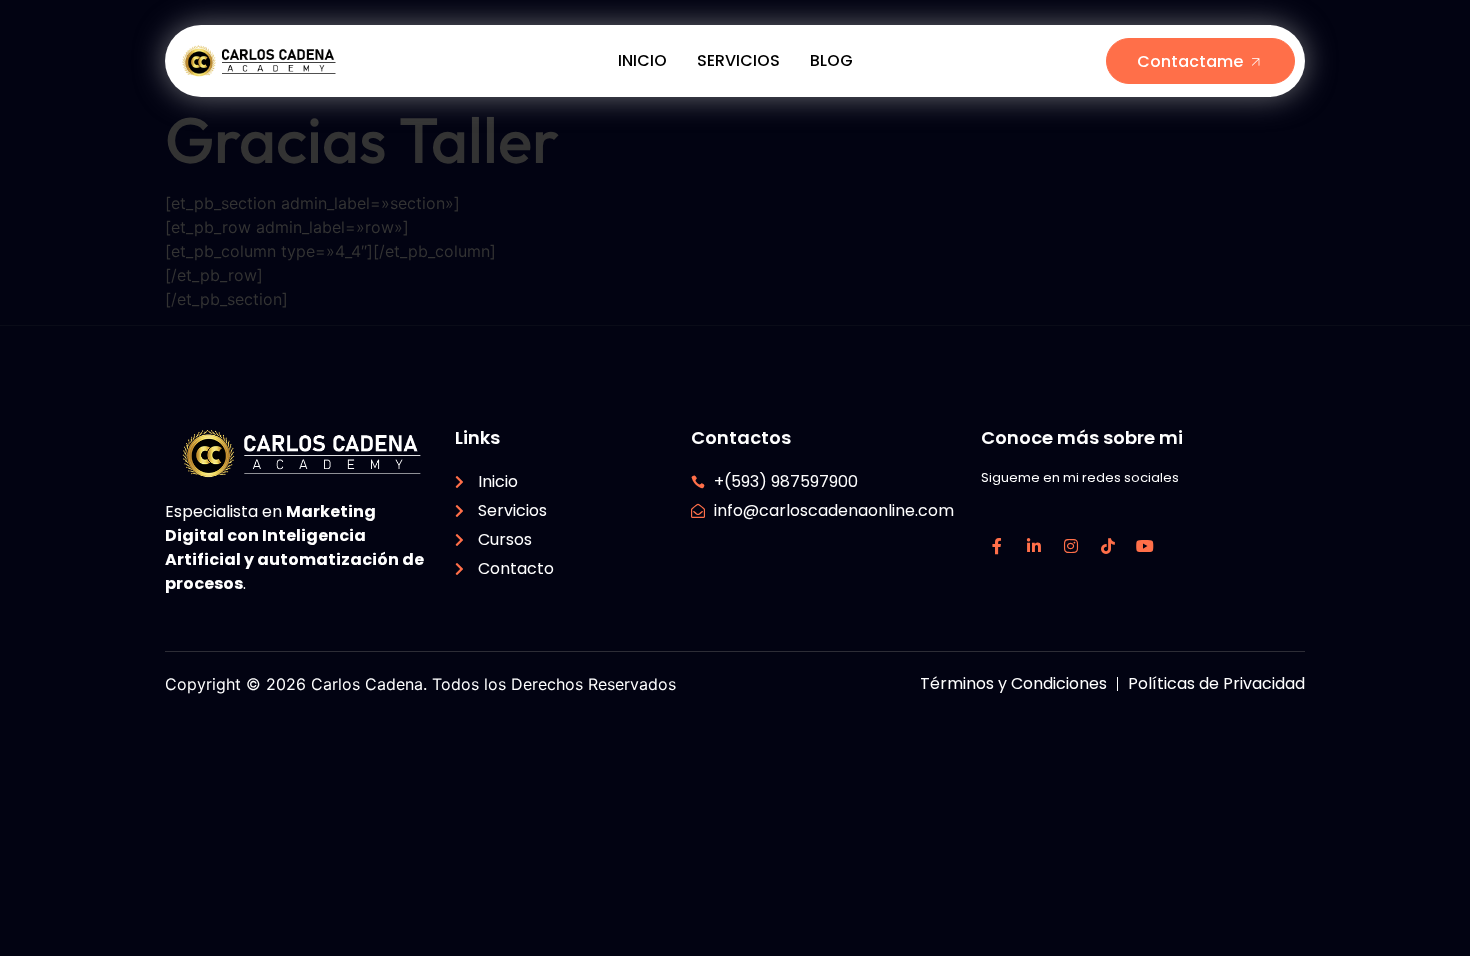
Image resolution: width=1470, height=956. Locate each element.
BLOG (831, 60)
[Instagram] (1071, 546)
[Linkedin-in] (1034, 546)
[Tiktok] (1108, 546)
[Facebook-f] (997, 546)
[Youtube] (1145, 546)
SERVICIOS (738, 60)
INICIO (642, 60)
